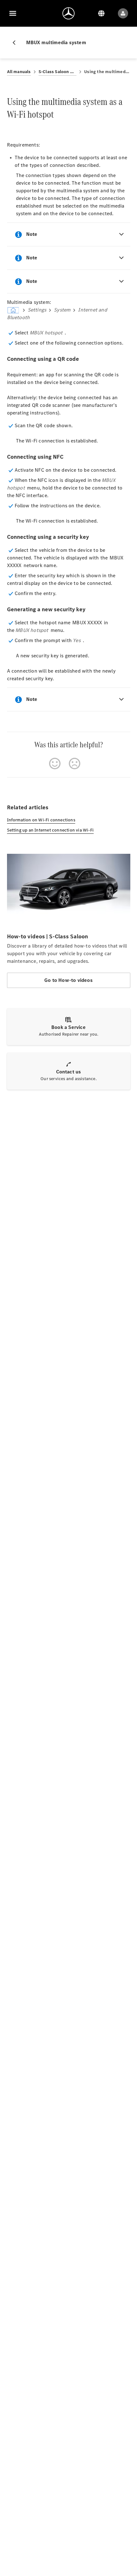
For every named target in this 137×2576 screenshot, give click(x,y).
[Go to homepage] (68, 13)
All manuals (19, 72)
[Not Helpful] (75, 764)
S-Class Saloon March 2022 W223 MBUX (58, 72)
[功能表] (13, 13)
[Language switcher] (101, 13)
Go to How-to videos (68, 980)
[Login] (123, 13)
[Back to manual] (17, 43)
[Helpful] (55, 764)
